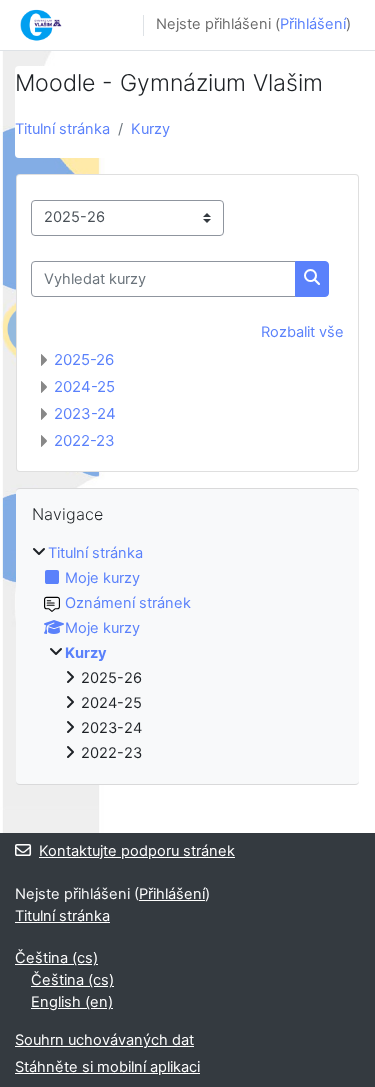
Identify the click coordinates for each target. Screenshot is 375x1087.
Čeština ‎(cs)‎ (56, 958)
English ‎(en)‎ (72, 1002)
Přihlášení (313, 24)
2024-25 (84, 386)
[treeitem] (187, 653)
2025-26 (84, 359)
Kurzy (150, 129)
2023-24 (85, 413)
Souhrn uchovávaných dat (104, 1040)
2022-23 (84, 440)
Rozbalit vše (302, 332)
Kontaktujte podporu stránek (137, 851)
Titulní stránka (62, 129)
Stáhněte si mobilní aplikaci (107, 1067)
